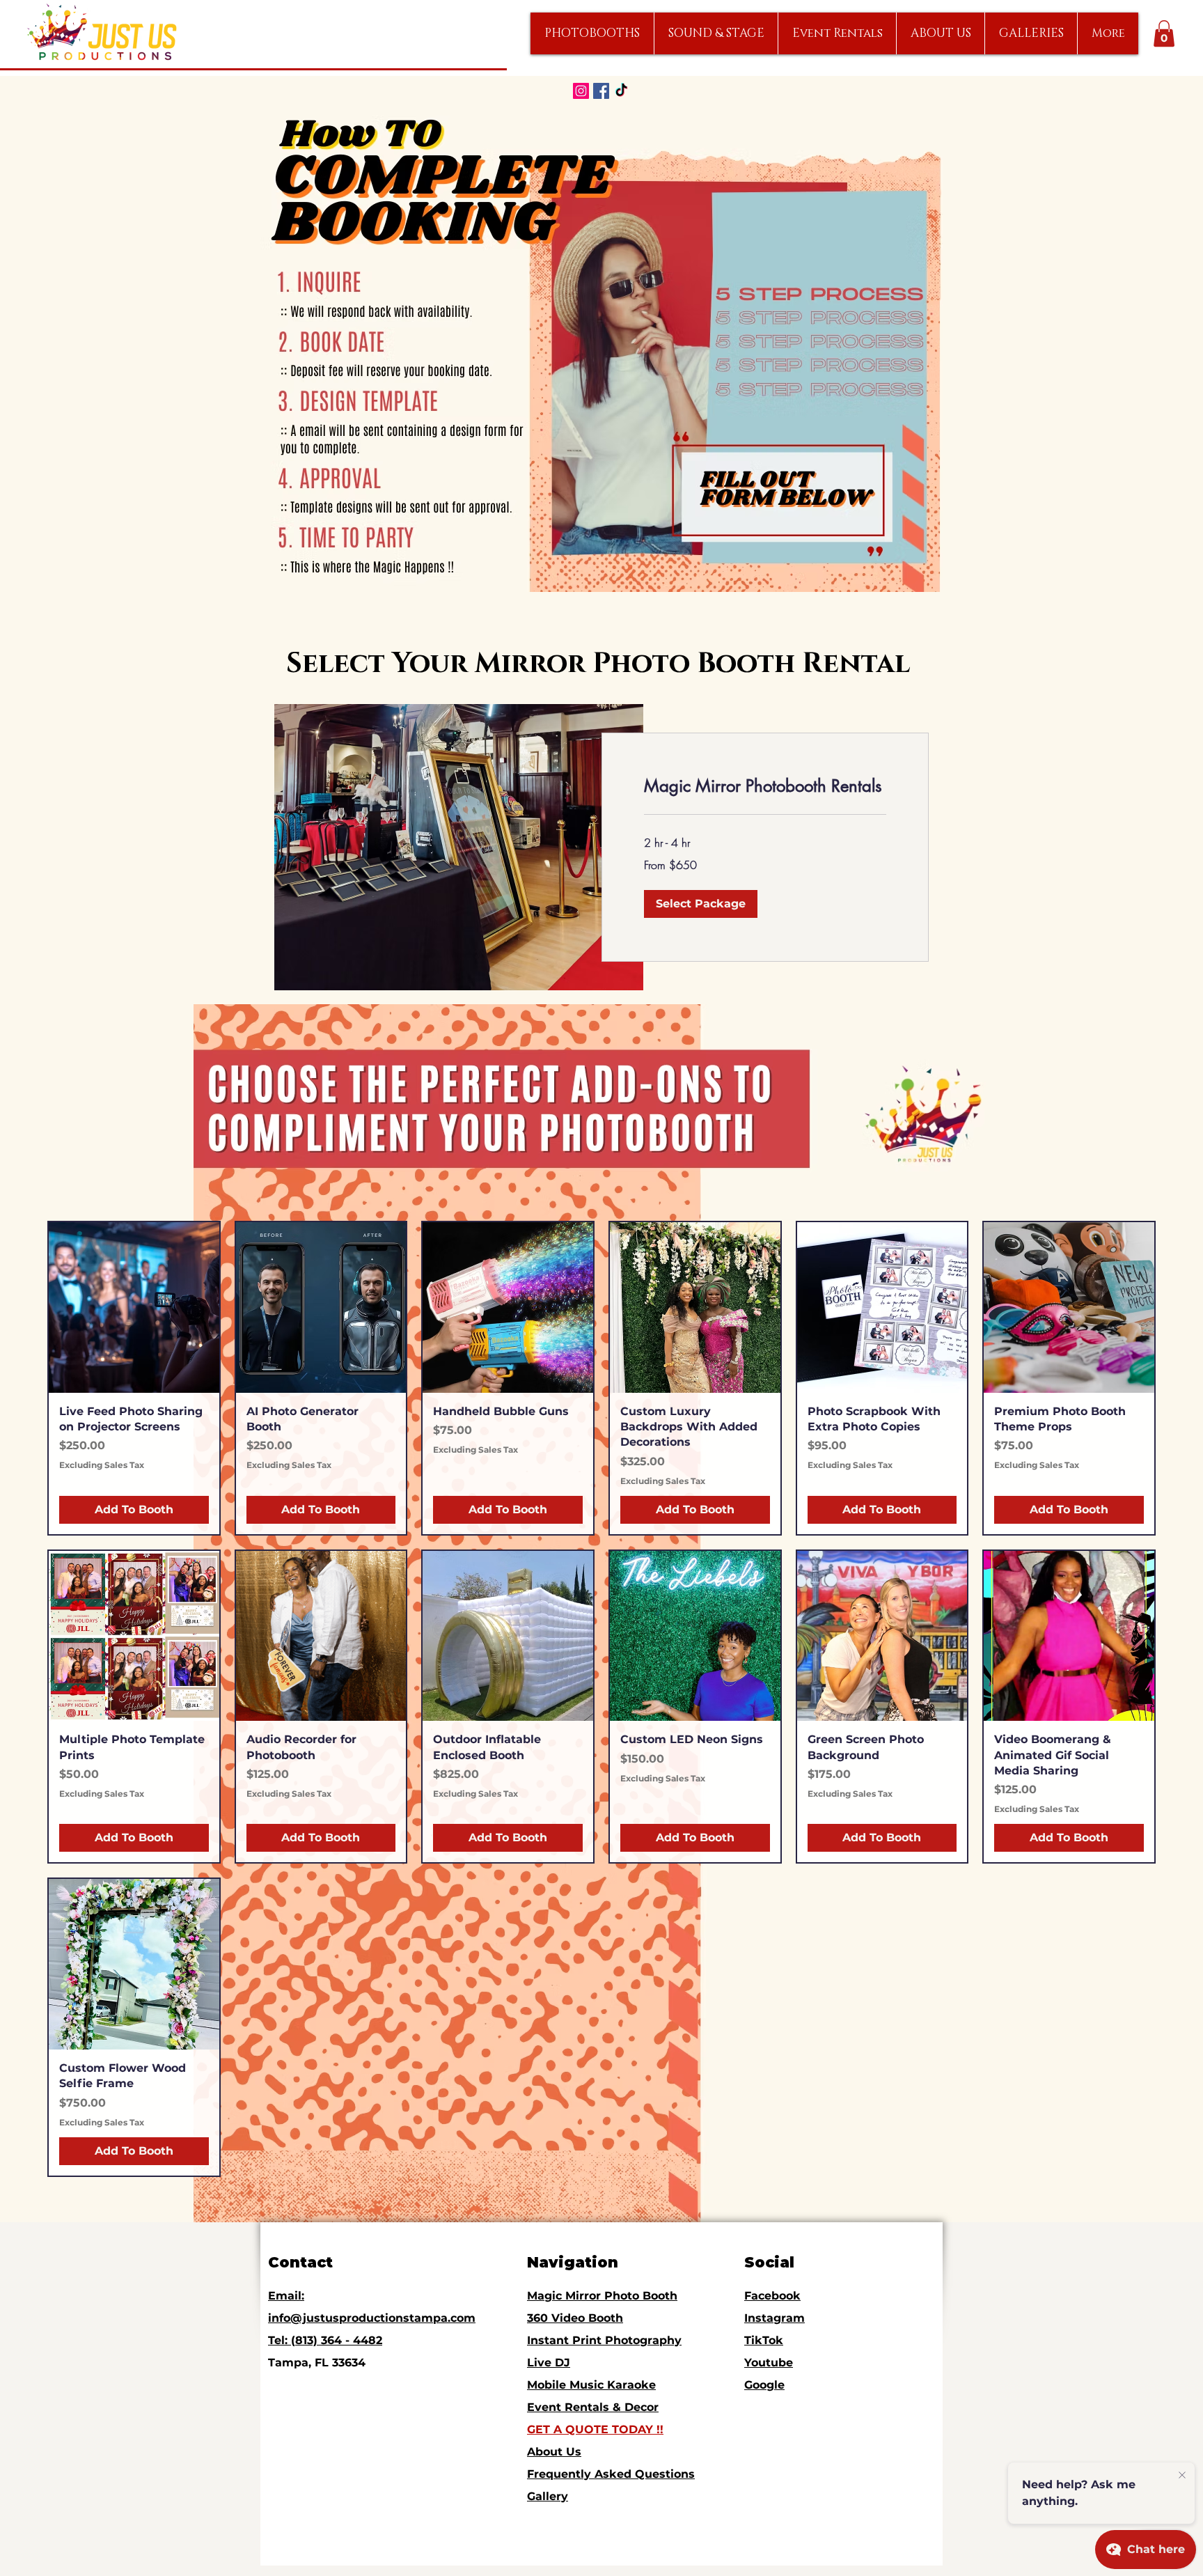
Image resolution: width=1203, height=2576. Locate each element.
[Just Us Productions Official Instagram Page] (581, 91)
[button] (592, 33)
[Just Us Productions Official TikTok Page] (621, 91)
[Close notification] (1182, 2476)
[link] (765, 786)
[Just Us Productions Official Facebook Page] (601, 91)
